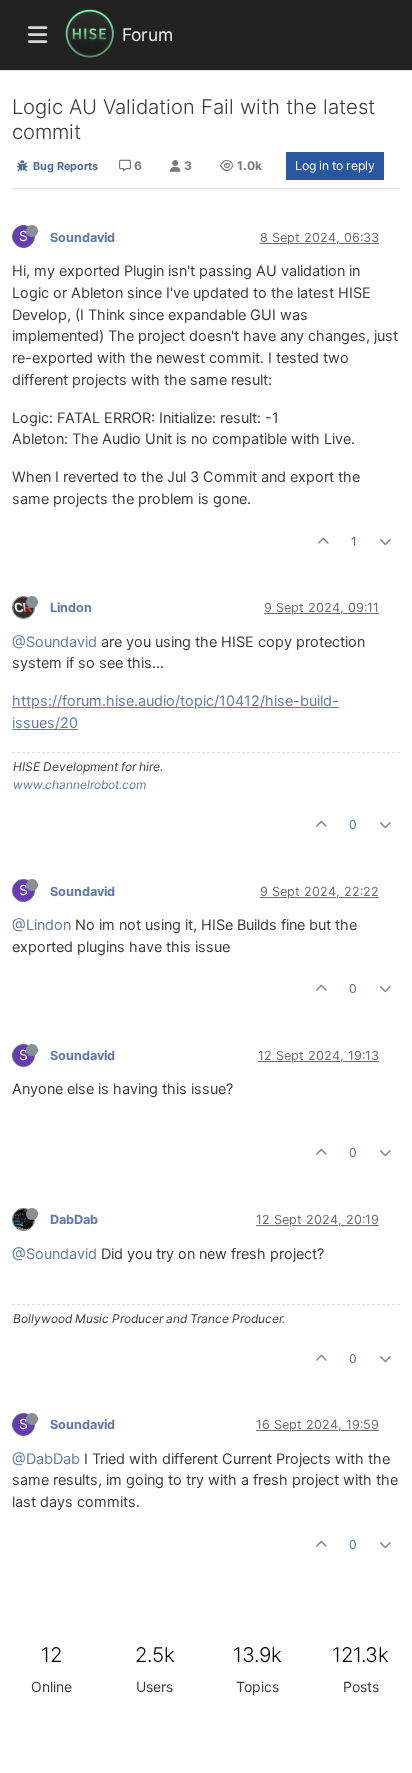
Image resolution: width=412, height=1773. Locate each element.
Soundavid (82, 237)
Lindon (71, 607)
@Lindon (41, 925)
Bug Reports (64, 166)
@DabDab (46, 1459)
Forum (147, 34)
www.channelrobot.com (79, 784)
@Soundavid (54, 642)
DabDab (74, 1219)
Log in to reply (335, 165)
